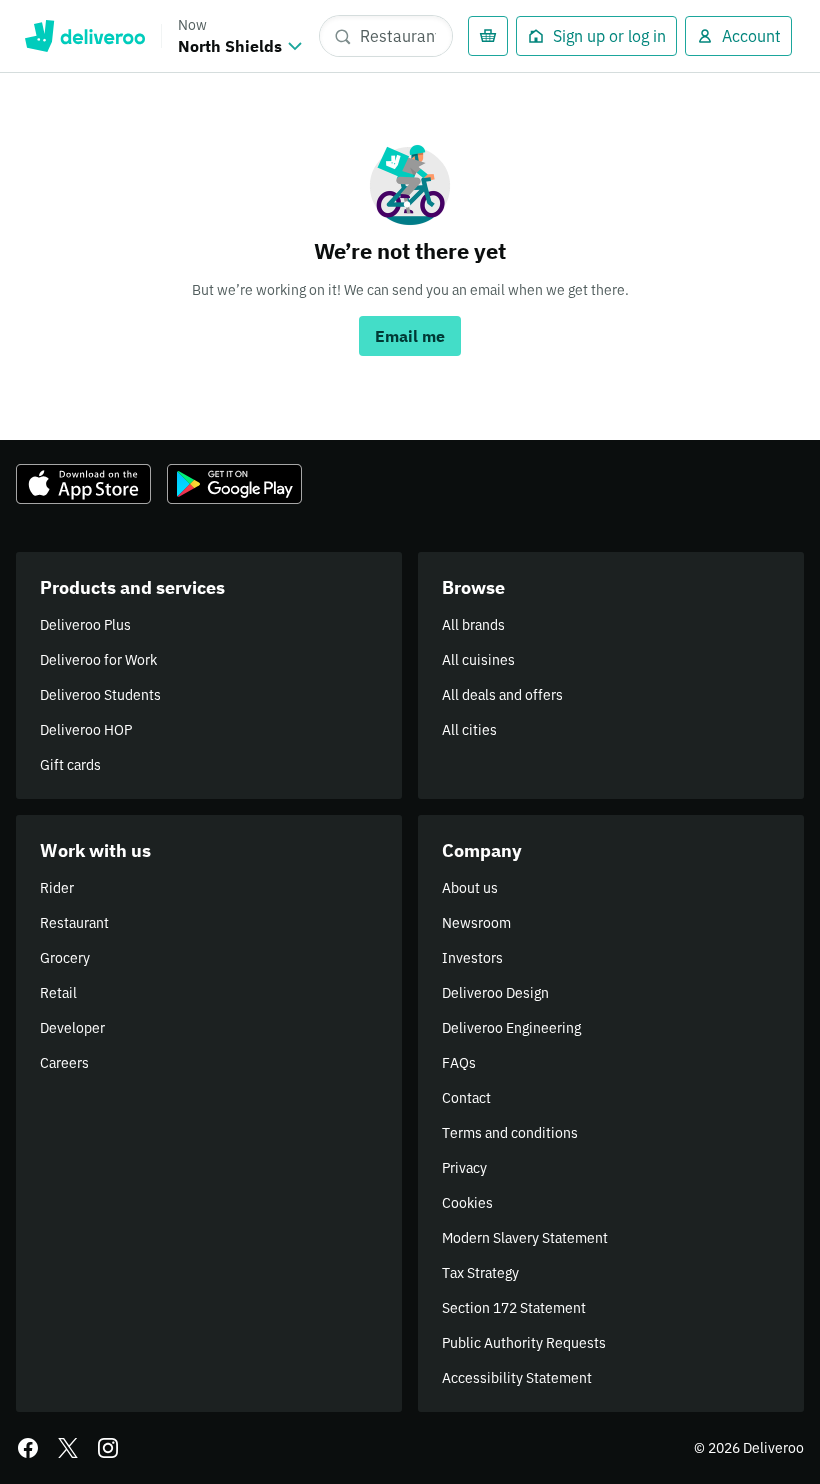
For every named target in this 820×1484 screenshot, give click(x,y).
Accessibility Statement (517, 1378)
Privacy (464, 1168)
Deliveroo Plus (85, 625)
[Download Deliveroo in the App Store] (83, 484)
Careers (64, 1063)
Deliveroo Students (100, 695)
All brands (473, 625)
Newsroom (476, 923)
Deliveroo (84, 36)
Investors (472, 958)
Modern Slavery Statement (525, 1238)
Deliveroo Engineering (511, 1028)
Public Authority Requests (524, 1343)
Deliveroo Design (495, 993)
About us (470, 888)
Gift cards (70, 765)
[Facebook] (28, 1448)
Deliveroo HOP (86, 730)
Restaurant (74, 923)
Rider (57, 888)
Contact (466, 1098)
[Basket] (488, 36)
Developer (72, 1028)
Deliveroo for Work (98, 660)
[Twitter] (68, 1448)
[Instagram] (108, 1448)
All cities (469, 730)
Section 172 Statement (514, 1308)
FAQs (459, 1063)
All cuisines (478, 660)
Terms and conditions (510, 1133)
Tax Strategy (480, 1273)
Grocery (65, 958)
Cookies (467, 1203)
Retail (58, 993)
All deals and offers (502, 695)
